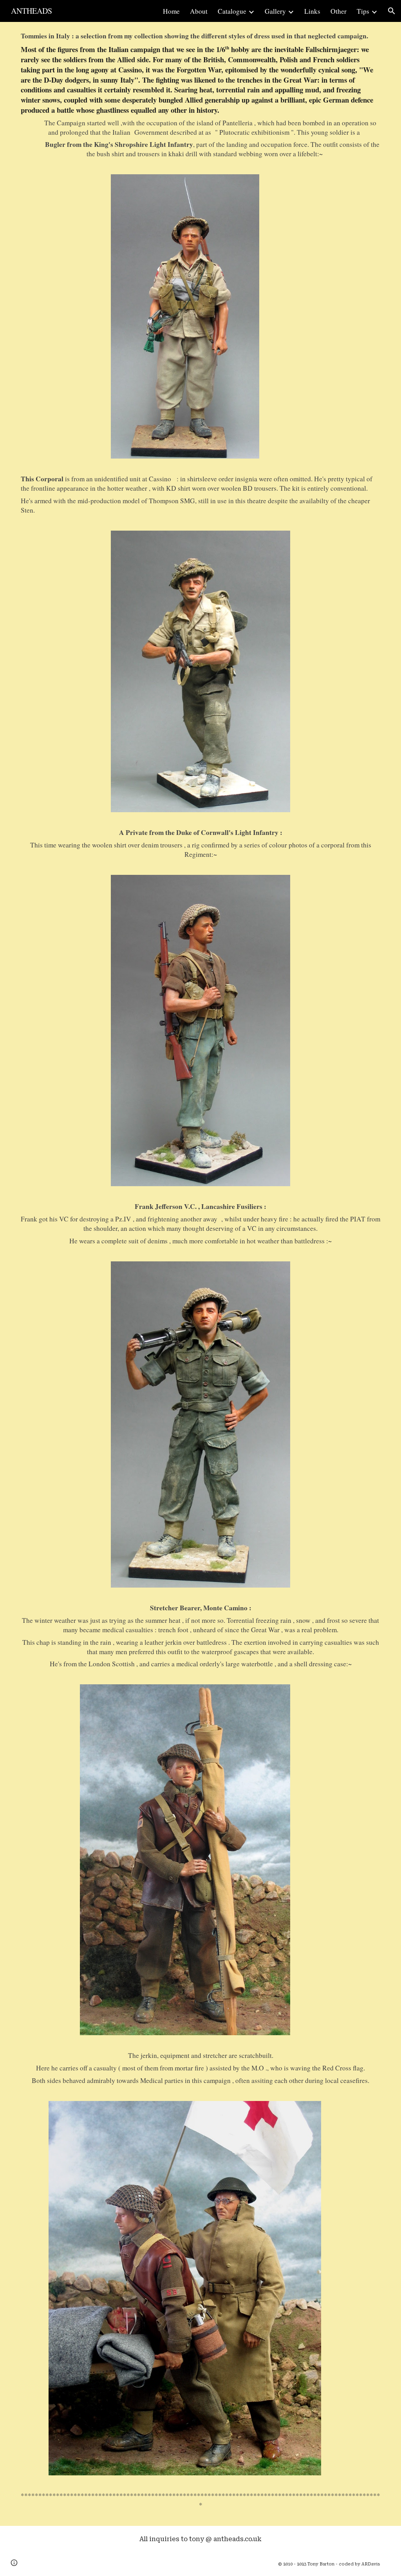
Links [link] (312, 11)
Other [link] (339, 11)
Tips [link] (363, 11)
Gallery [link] (275, 11)
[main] (200, 95)
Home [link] (171, 11)
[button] (392, 11)
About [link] (199, 11)
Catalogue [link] (232, 11)
